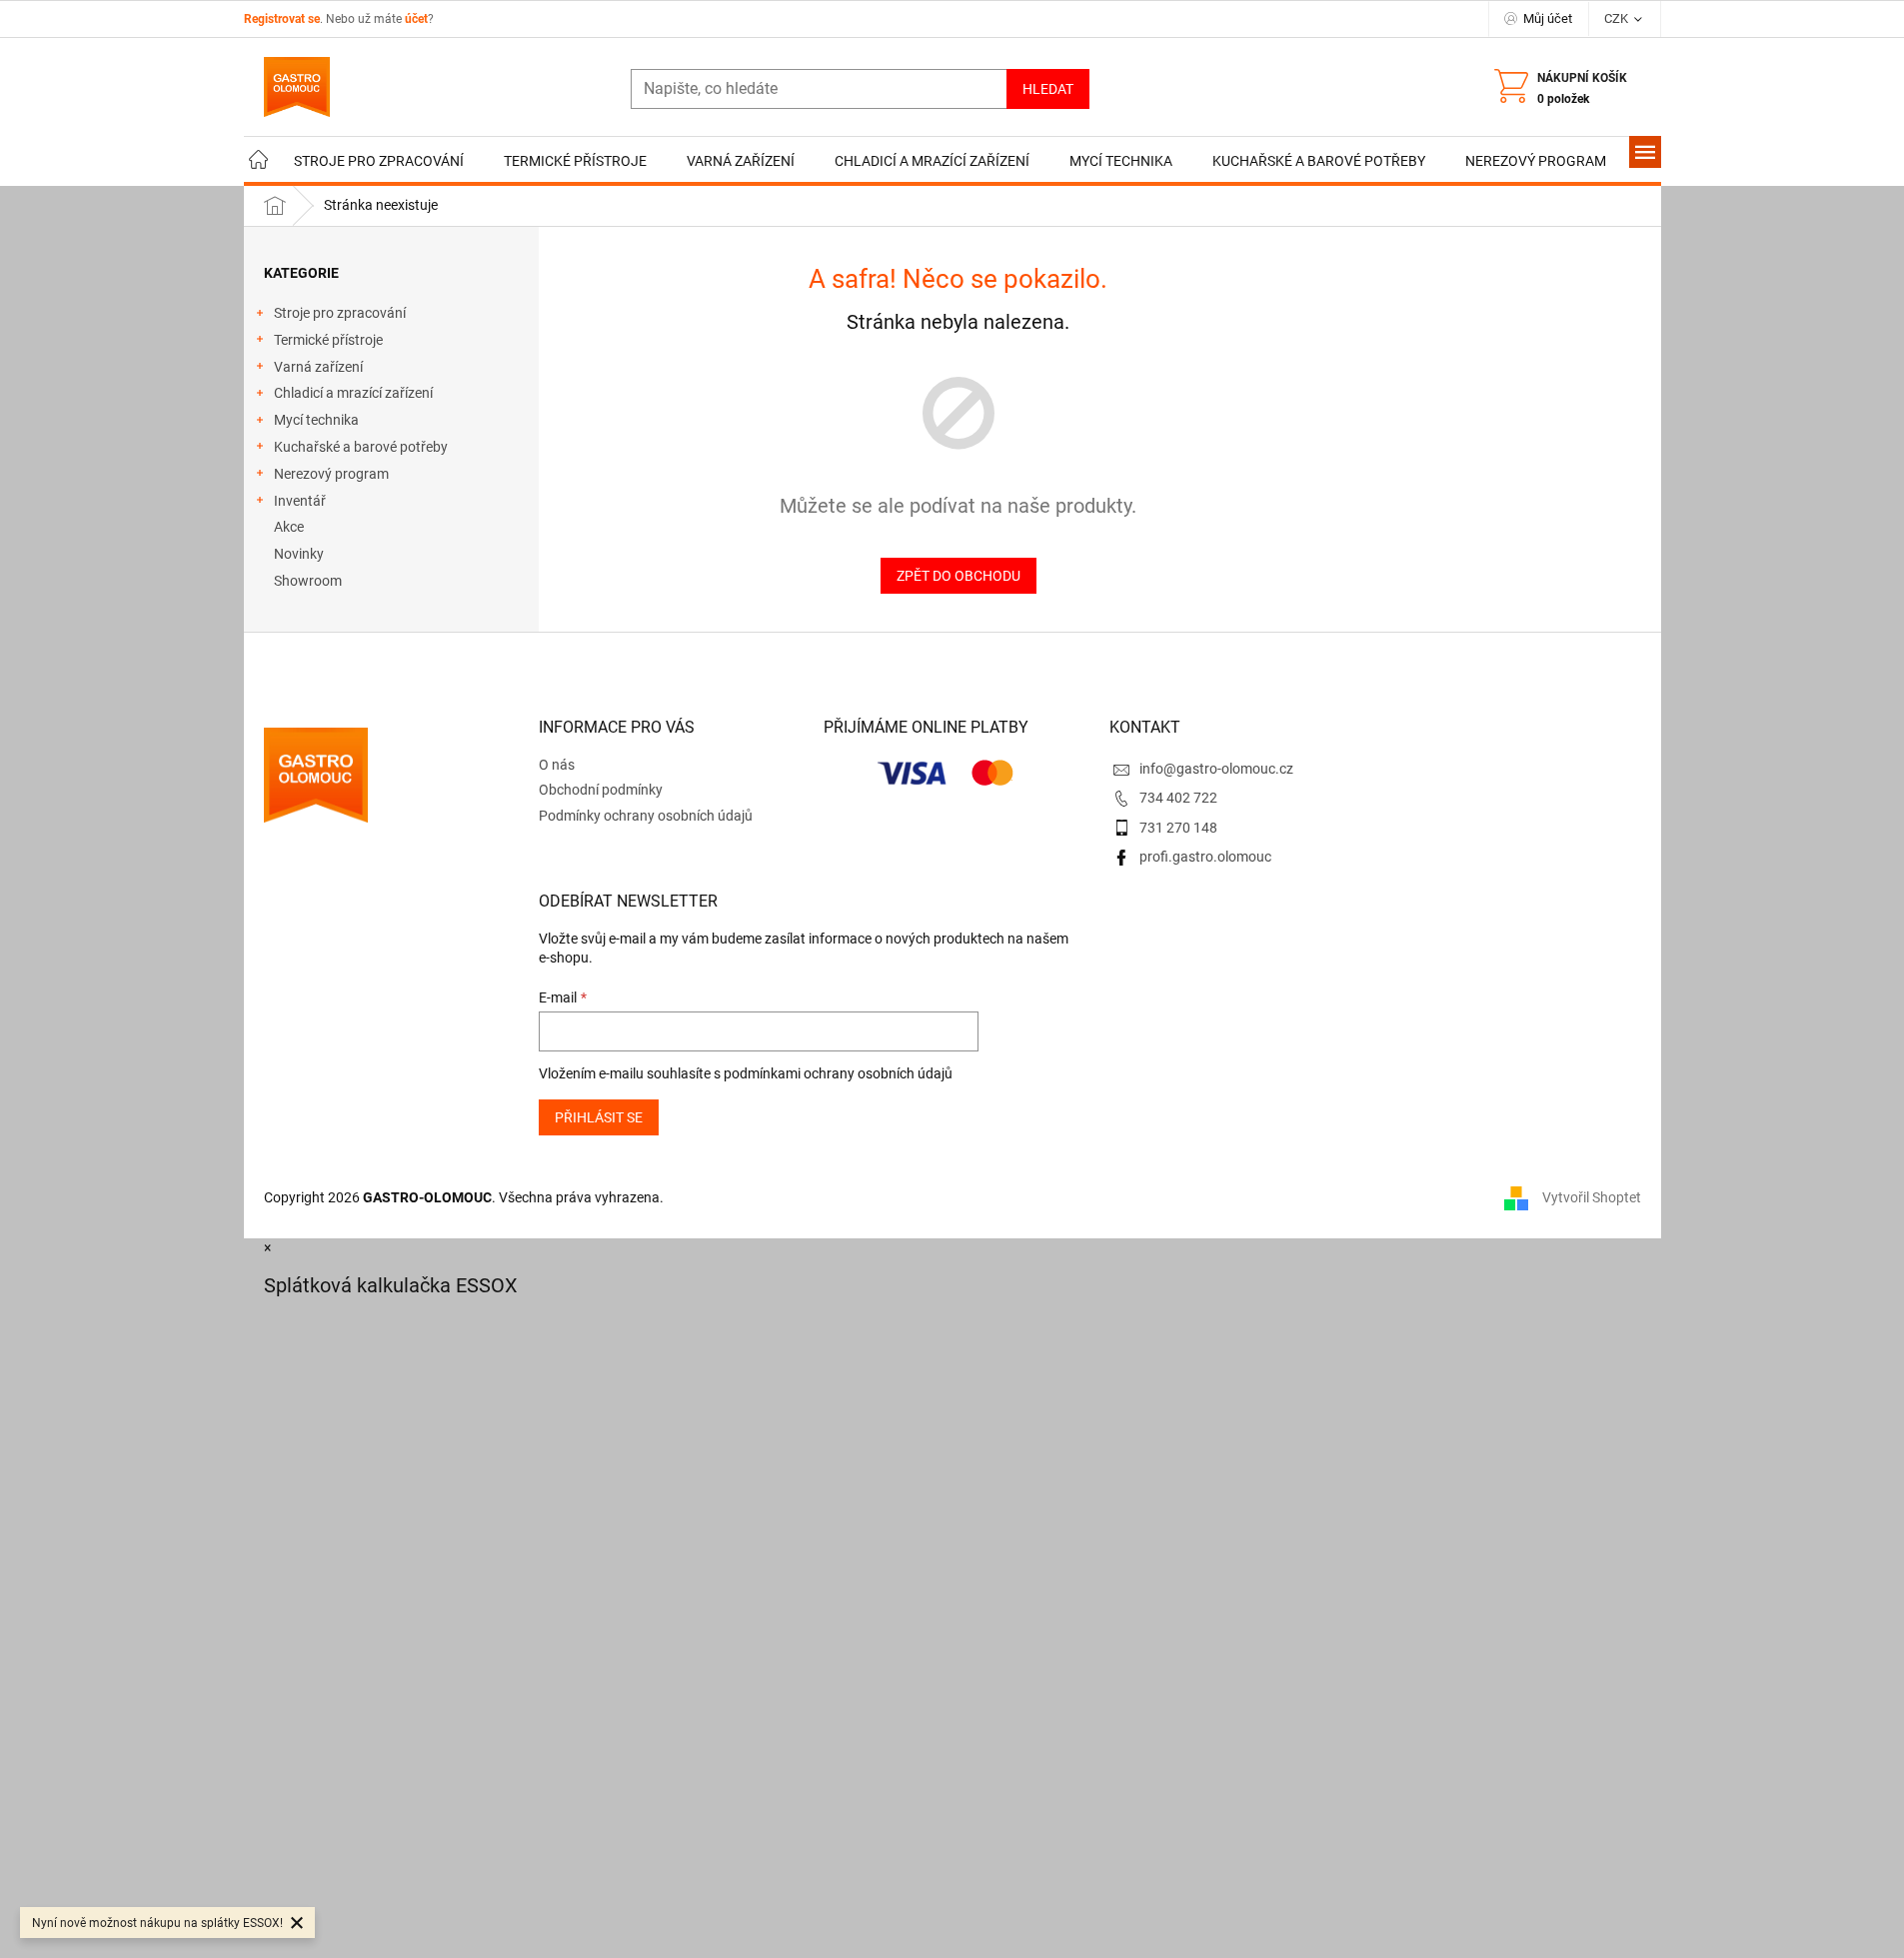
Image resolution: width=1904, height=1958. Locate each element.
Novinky (299, 554)
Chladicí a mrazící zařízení (353, 393)
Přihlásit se (599, 1117)
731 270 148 (1178, 828)
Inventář (300, 501)
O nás (557, 765)
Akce (289, 527)
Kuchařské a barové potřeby (361, 447)
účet (416, 19)
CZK (1618, 18)
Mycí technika (316, 420)
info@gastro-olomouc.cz (1216, 769)
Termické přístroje (328, 340)
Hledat (1048, 89)
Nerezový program (331, 474)
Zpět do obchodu (958, 576)
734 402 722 (1178, 798)
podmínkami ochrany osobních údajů (838, 1073)
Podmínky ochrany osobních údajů (646, 816)
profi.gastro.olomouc (1205, 857)
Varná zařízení (318, 367)
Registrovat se (282, 19)
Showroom (308, 581)
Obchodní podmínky (601, 790)
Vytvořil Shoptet (1592, 1197)
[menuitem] (259, 161)
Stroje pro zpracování (340, 313)
